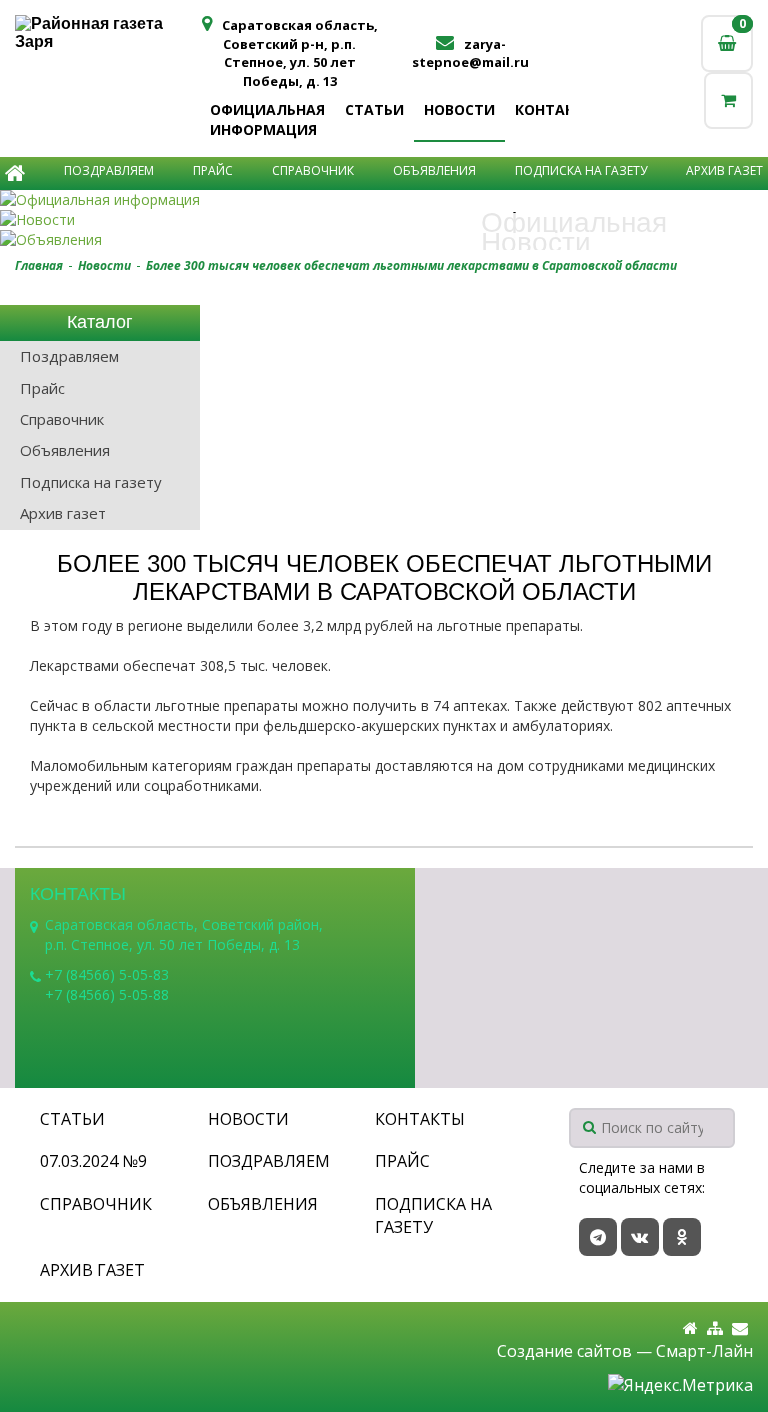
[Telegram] (598, 1237)
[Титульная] (690, 1328)
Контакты (555, 109)
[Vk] (640, 1237)
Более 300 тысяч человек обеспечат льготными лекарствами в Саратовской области (411, 265)
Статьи (374, 109)
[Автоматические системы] (107, 33)
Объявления (434, 170)
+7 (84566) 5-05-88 (107, 994)
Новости (459, 109)
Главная (39, 265)
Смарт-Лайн (704, 1351)
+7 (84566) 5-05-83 (107, 974)
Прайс (213, 170)
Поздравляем (109, 170)
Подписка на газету (581, 170)
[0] (728, 100)
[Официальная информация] (384, 200)
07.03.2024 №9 (93, 1161)
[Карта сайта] (715, 1328)
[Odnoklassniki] (682, 1237)
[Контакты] (740, 1328)
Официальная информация (267, 119)
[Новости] (384, 220)
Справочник (313, 170)
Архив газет (724, 170)
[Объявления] (384, 240)
